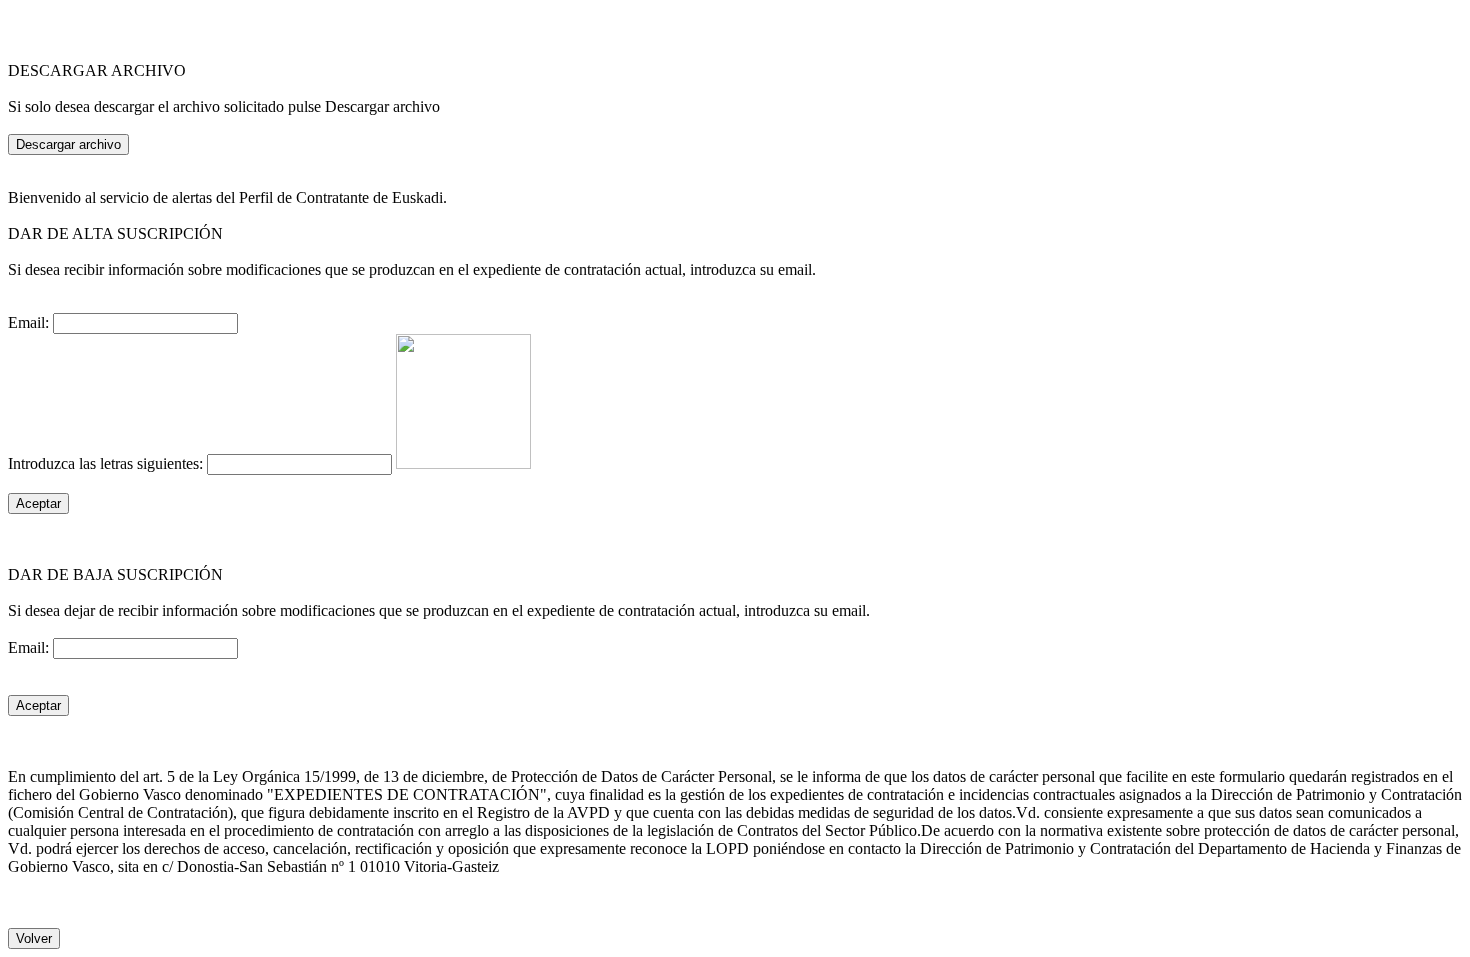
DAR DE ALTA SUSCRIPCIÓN (115, 233)
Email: (30, 322)
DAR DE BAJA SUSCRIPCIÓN (115, 574)
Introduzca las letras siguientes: (107, 463)
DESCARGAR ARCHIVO (97, 70)
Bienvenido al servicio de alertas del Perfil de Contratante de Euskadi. (227, 197)
